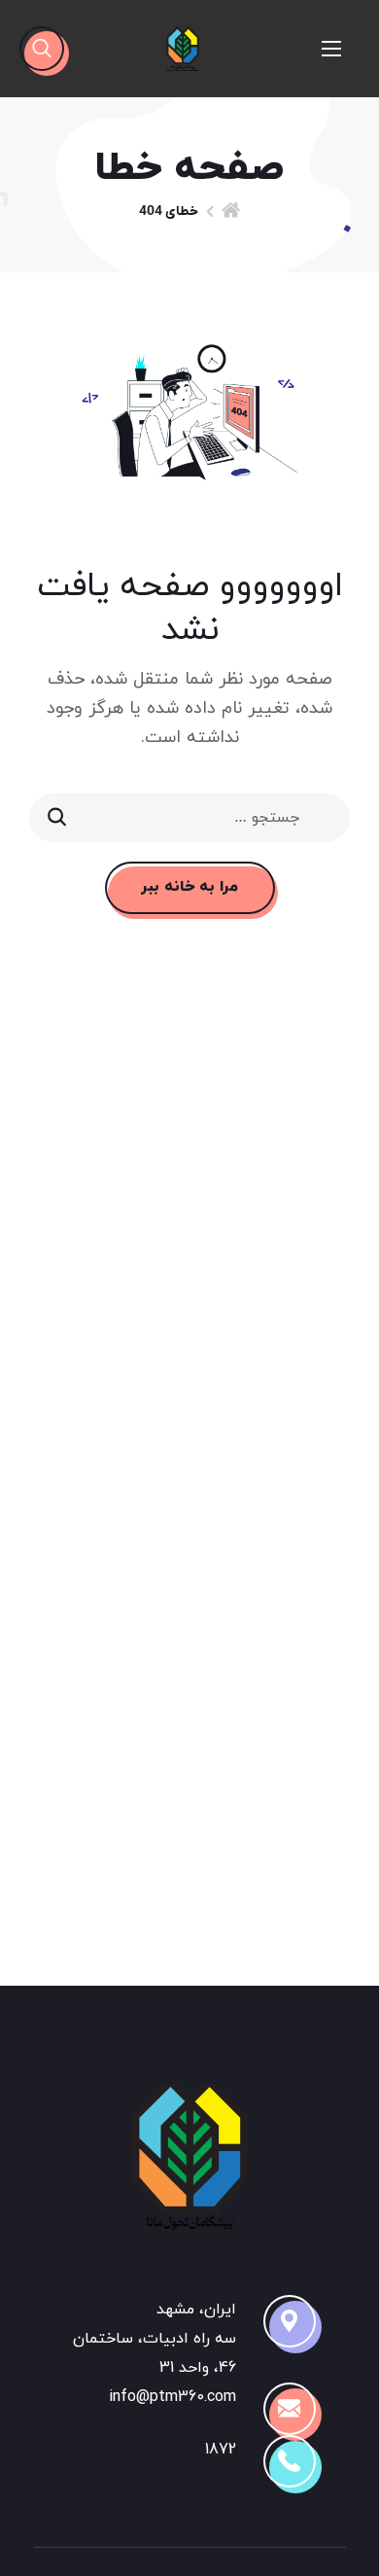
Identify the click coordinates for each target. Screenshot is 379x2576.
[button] (42, 49)
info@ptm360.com (172, 2397)
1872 (221, 2450)
